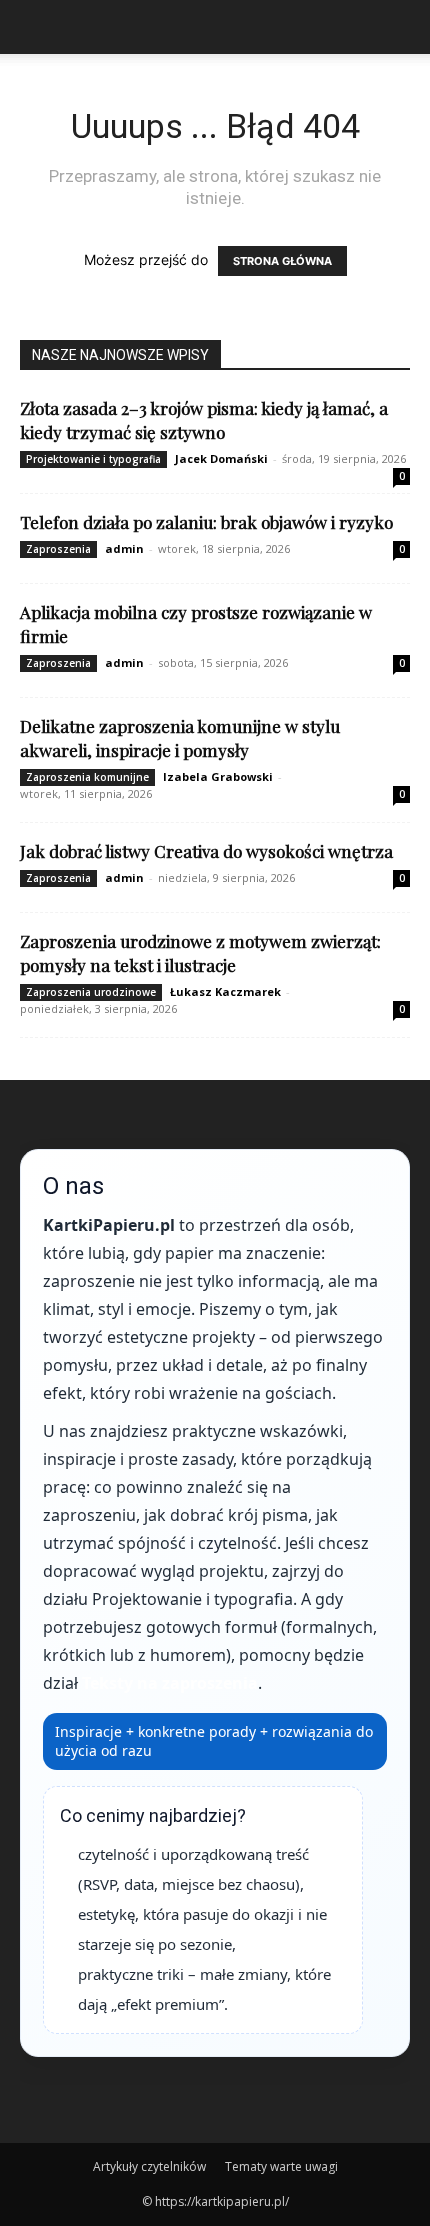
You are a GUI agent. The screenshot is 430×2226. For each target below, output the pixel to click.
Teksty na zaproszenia (170, 1683)
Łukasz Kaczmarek (225, 991)
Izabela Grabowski (218, 776)
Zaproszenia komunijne (87, 777)
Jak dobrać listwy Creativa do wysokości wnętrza (206, 851)
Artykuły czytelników (149, 2166)
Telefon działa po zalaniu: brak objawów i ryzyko (206, 522)
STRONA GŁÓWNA (282, 261)
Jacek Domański (221, 458)
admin (124, 548)
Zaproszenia (58, 549)
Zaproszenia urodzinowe (91, 992)
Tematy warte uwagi (281, 2166)
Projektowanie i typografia (93, 459)
